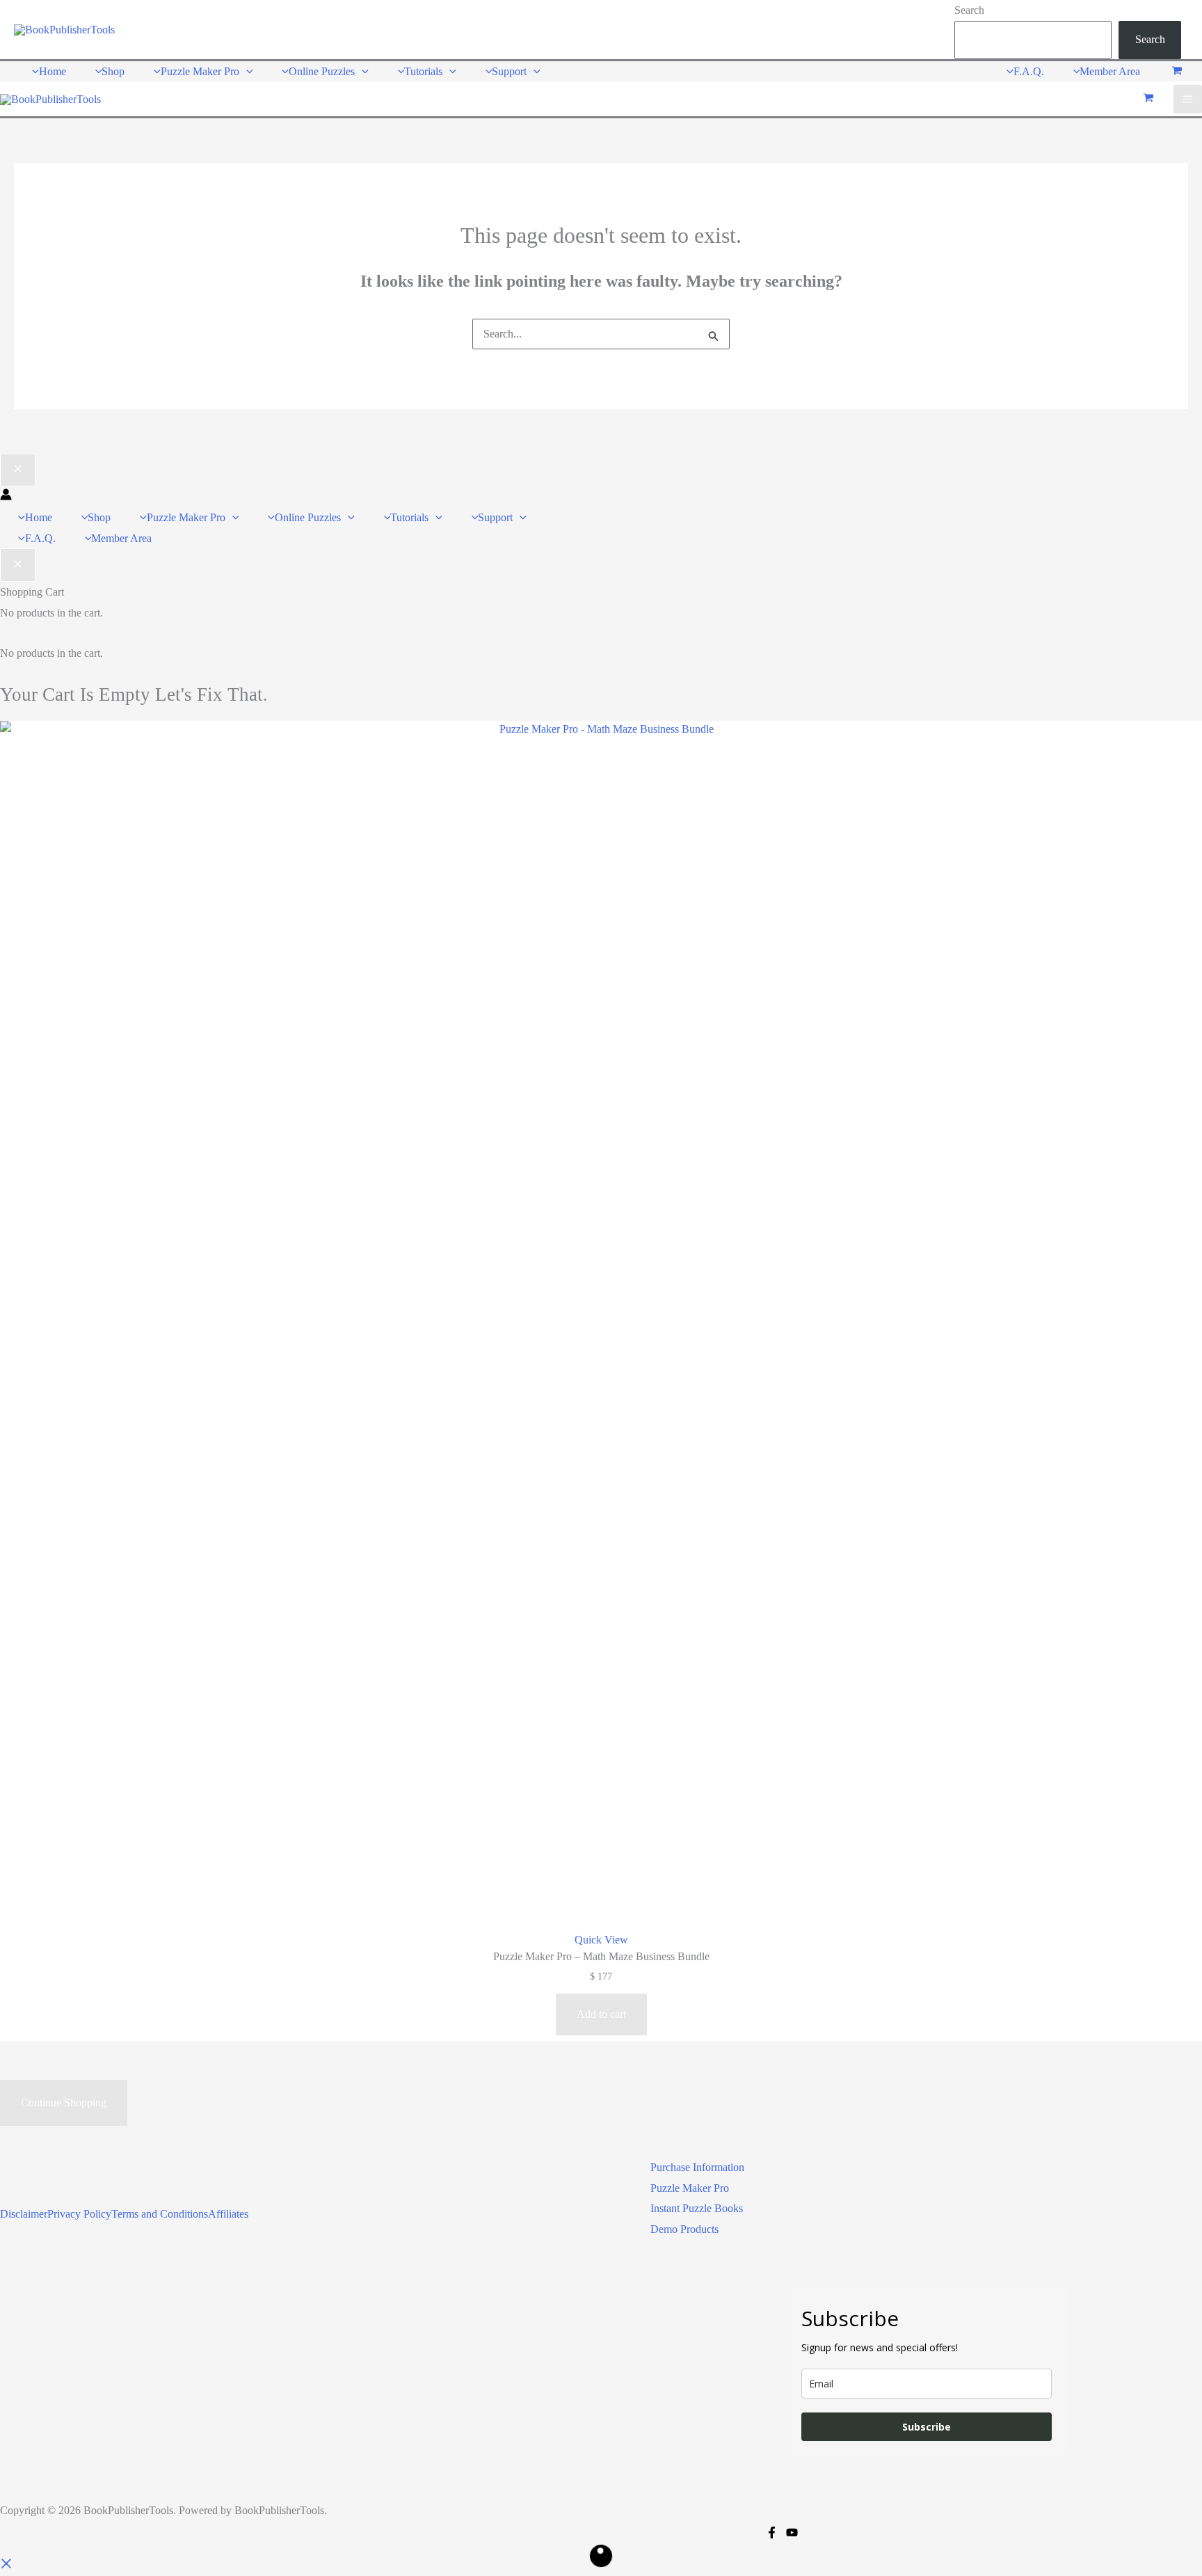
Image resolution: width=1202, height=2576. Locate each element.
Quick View (601, 1940)
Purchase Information (697, 2167)
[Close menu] (18, 470)
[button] (246, 71)
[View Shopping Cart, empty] (1177, 71)
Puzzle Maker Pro (690, 2188)
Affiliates (228, 2214)
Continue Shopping (64, 2102)
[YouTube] (792, 2533)
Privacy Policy (79, 2214)
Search (969, 10)
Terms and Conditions (160, 2214)
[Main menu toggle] (1188, 99)
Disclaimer (24, 2214)
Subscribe (927, 2427)
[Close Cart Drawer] (18, 565)
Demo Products (684, 2229)
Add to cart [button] (601, 2014)
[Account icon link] (6, 496)
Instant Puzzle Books (697, 2208)
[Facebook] (772, 2533)
